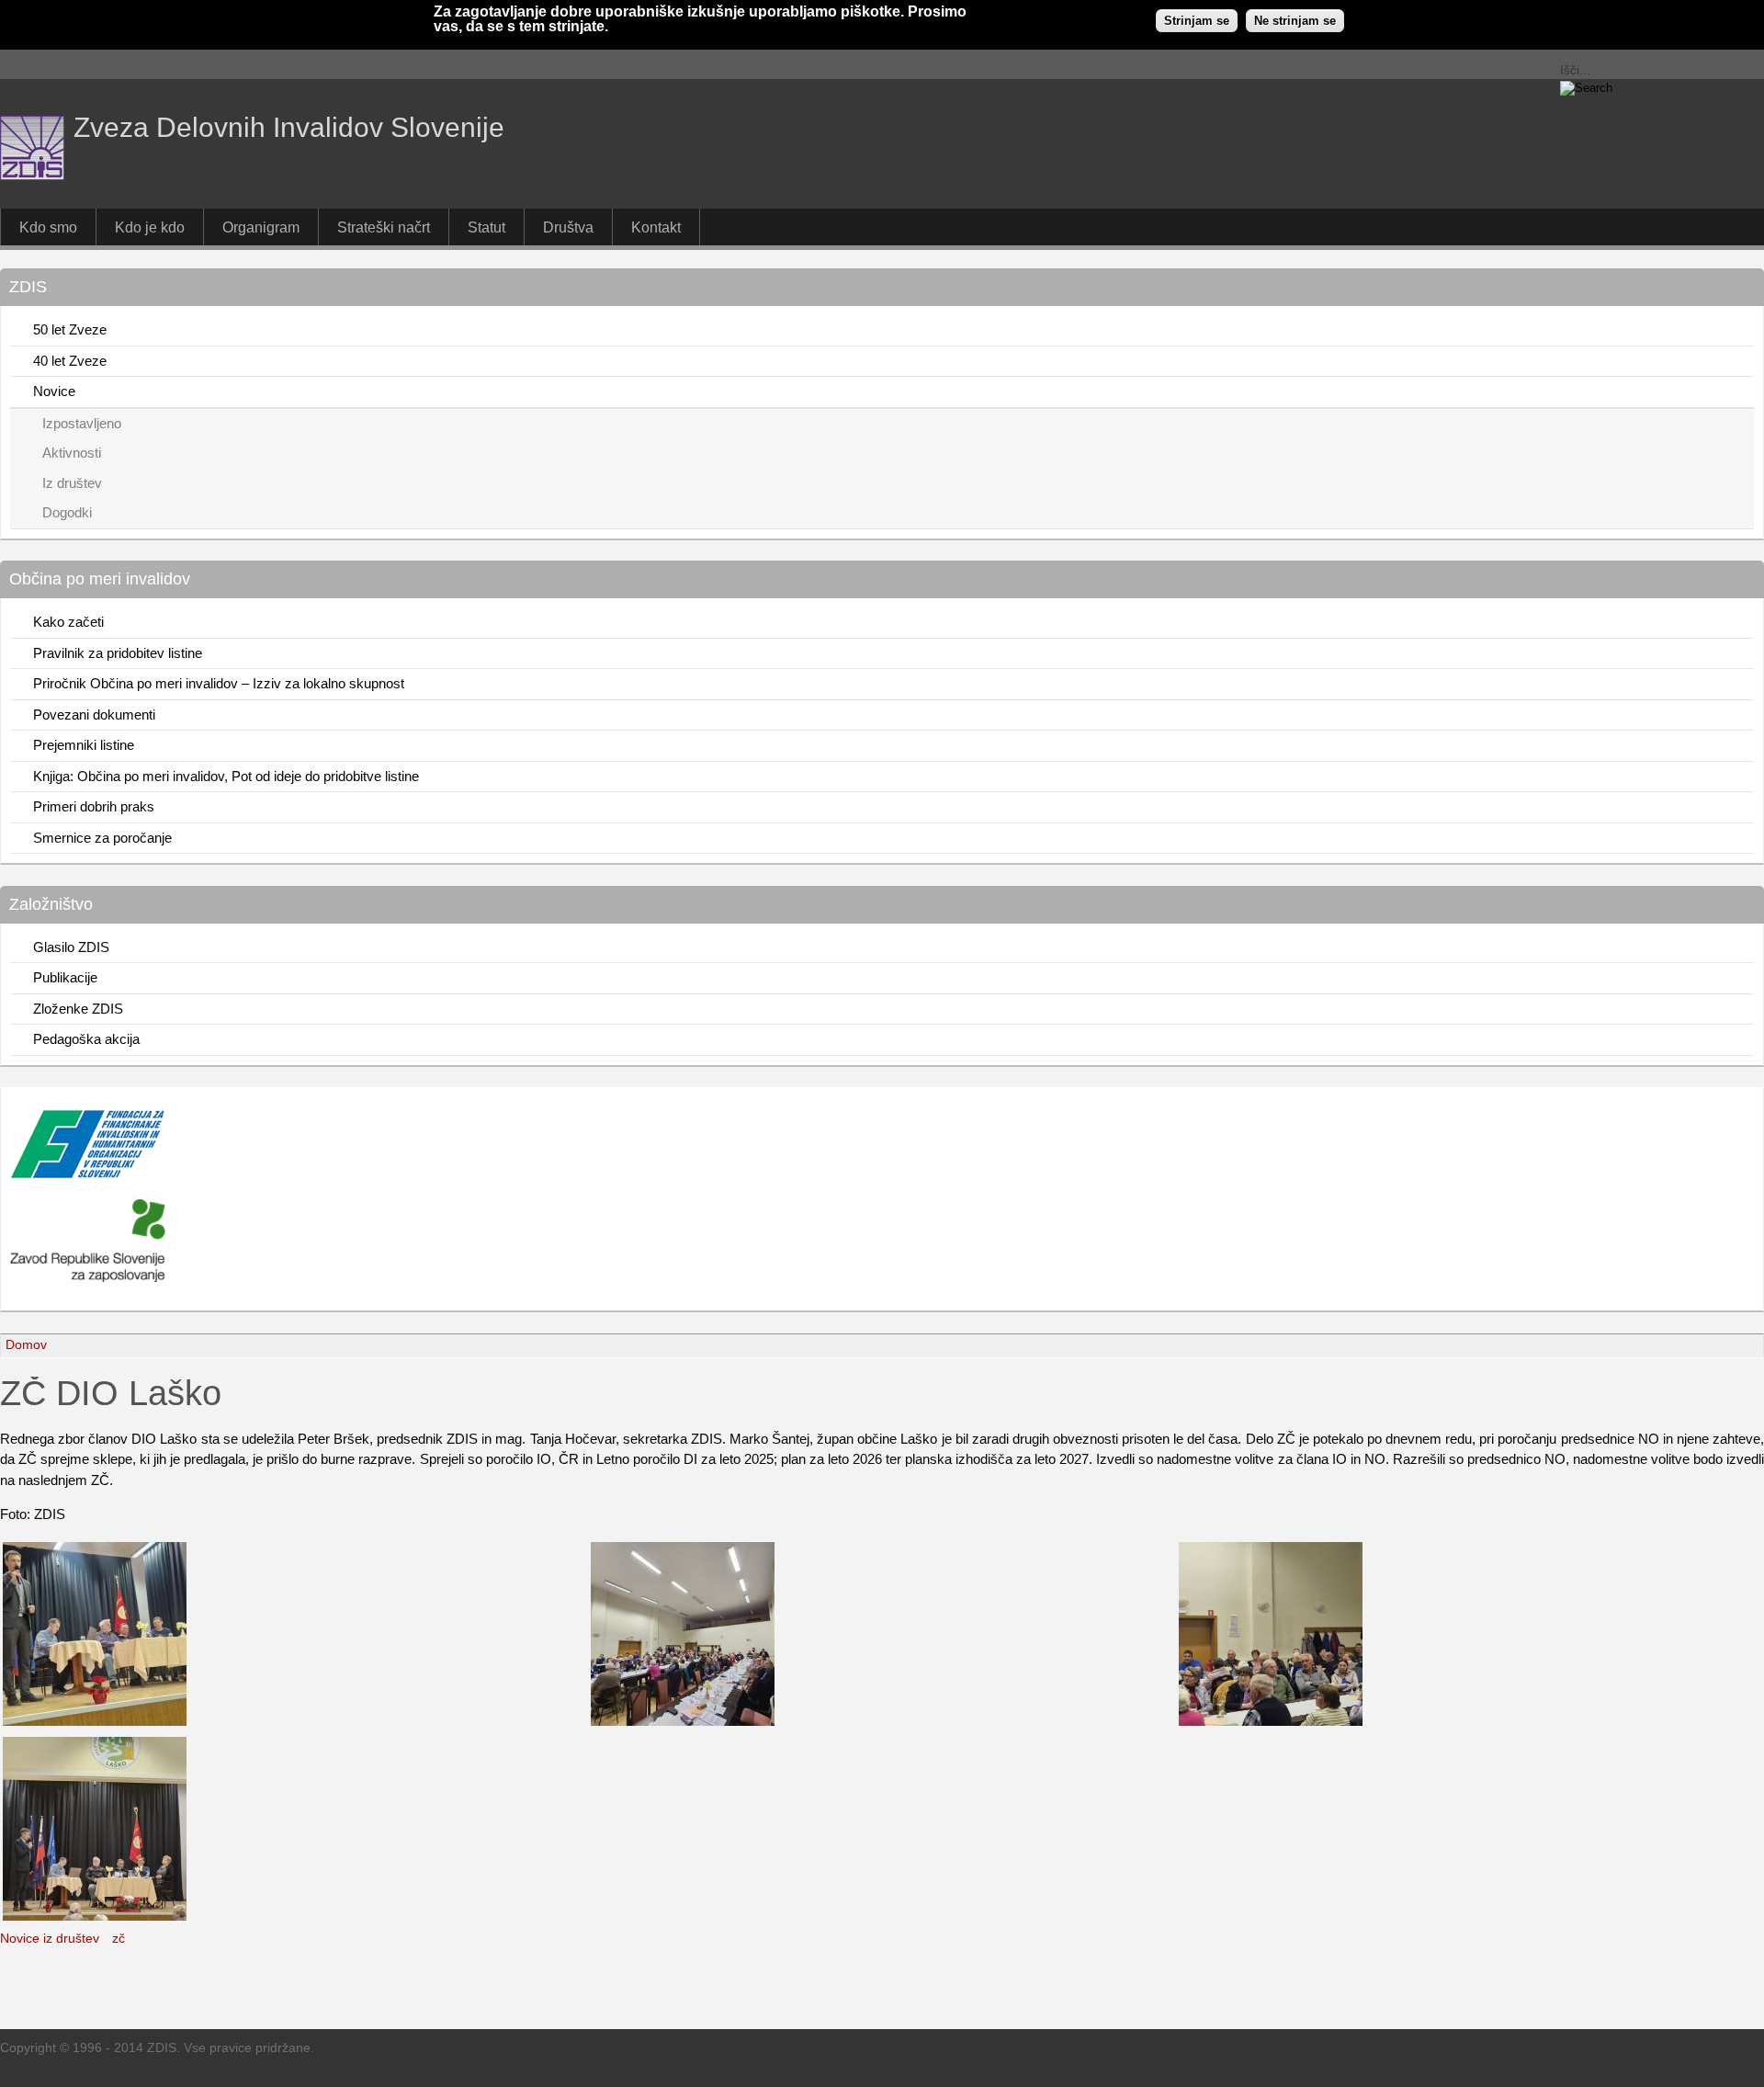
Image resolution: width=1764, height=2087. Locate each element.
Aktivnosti (72, 453)
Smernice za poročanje (102, 838)
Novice (54, 391)
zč (119, 1939)
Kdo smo (48, 227)
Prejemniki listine (84, 745)
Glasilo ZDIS (71, 947)
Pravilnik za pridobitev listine (118, 653)
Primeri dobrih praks (94, 806)
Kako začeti (68, 622)
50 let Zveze (70, 329)
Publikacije (65, 977)
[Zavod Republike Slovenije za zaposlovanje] (88, 1174)
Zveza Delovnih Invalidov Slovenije (289, 127)
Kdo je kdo (150, 227)
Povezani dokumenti (94, 715)
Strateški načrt (384, 227)
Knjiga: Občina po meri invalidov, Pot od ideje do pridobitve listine (226, 776)
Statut (486, 227)
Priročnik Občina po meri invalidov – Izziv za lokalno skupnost (219, 683)
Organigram (261, 227)
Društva (568, 227)
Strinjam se (1197, 21)
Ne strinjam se (1295, 21)
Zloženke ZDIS (78, 1009)
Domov (26, 1345)
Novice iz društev (50, 1939)
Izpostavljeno (82, 423)
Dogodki (67, 512)
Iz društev (72, 483)
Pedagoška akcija (86, 1039)
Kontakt (656, 227)
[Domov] (32, 175)
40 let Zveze (70, 361)
